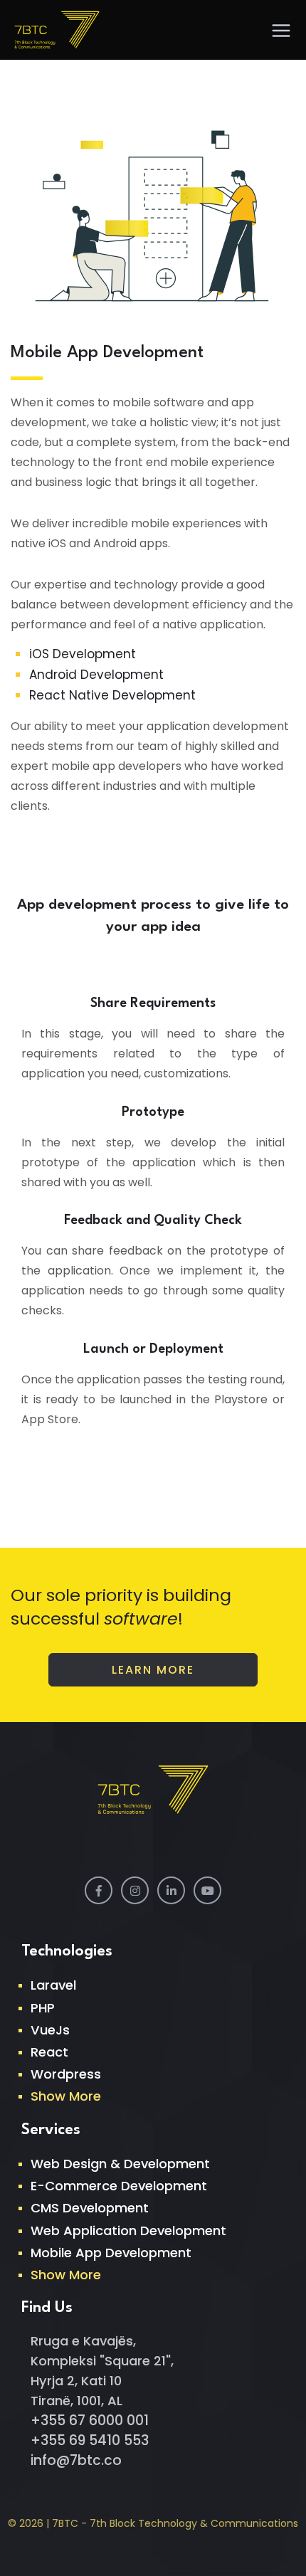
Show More (66, 2096)
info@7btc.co (76, 2460)
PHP (43, 2008)
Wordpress (66, 2074)
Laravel (53, 1985)
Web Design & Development (120, 2164)
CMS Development (90, 2208)
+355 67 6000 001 (90, 2421)
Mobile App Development (111, 2253)
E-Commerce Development (119, 2186)
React (49, 2052)
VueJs (50, 2030)
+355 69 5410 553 (90, 2440)
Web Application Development (128, 2231)
